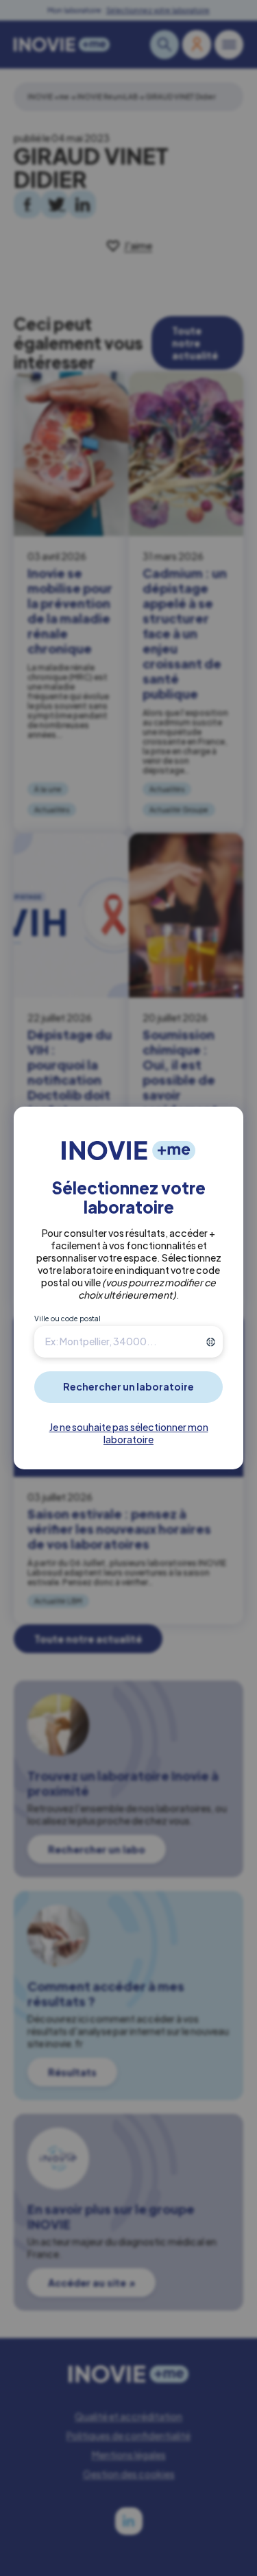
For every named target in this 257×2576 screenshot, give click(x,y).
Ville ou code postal (68, 1319)
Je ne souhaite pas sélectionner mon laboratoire (129, 1433)
